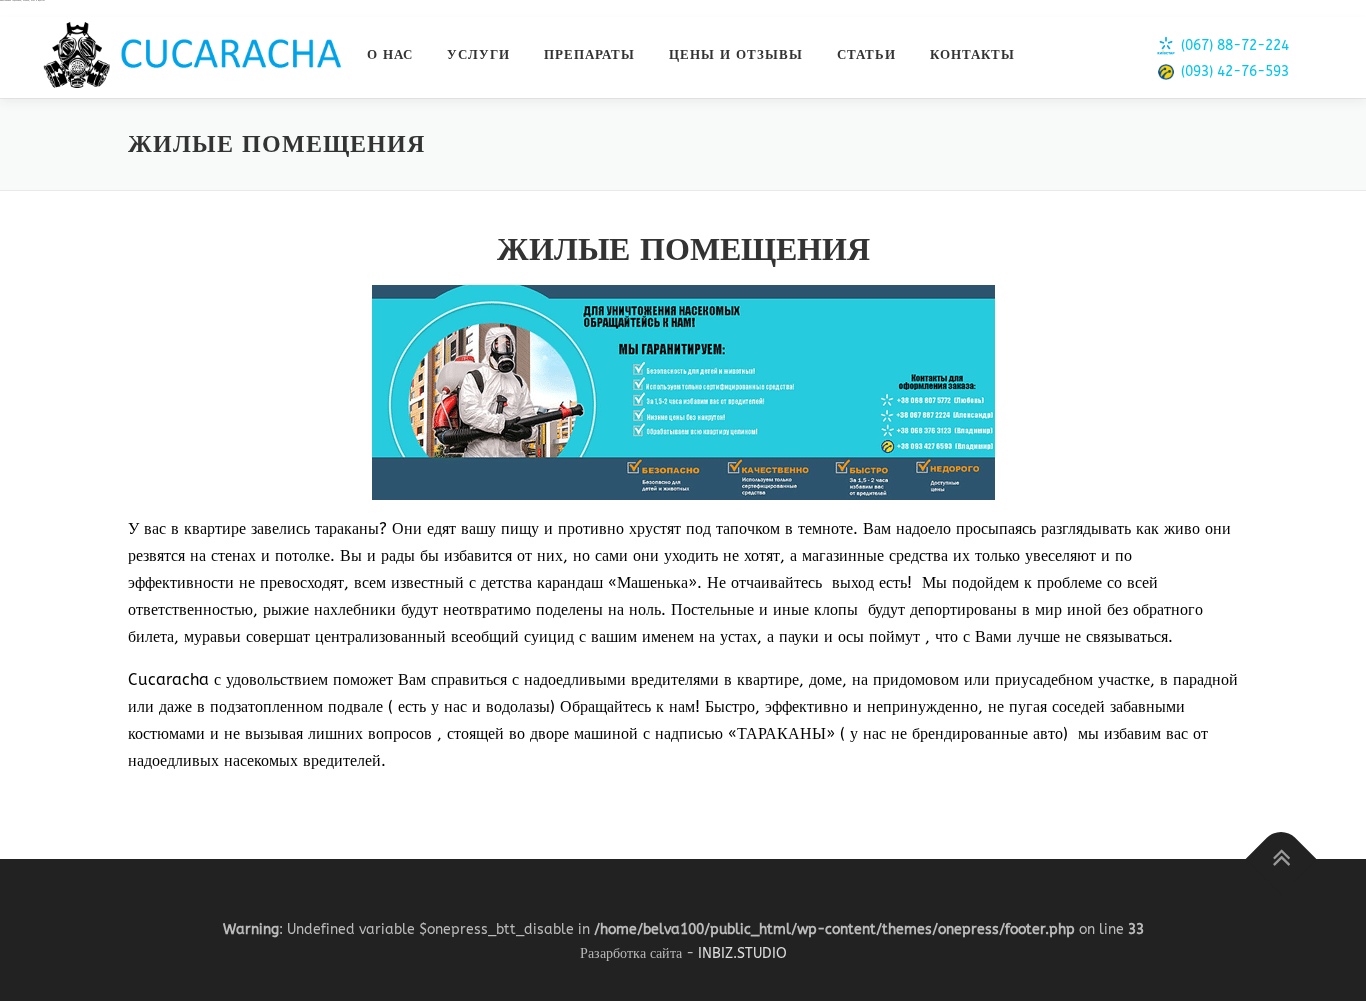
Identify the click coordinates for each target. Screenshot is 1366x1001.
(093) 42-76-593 (1235, 71)
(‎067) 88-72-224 (1235, 45)
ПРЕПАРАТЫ (589, 54)
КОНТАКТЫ (972, 54)
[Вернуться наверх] (1281, 859)
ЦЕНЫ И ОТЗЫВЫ (736, 54)
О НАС (390, 54)
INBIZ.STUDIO (742, 953)
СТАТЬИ (866, 54)
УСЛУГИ (478, 54)
